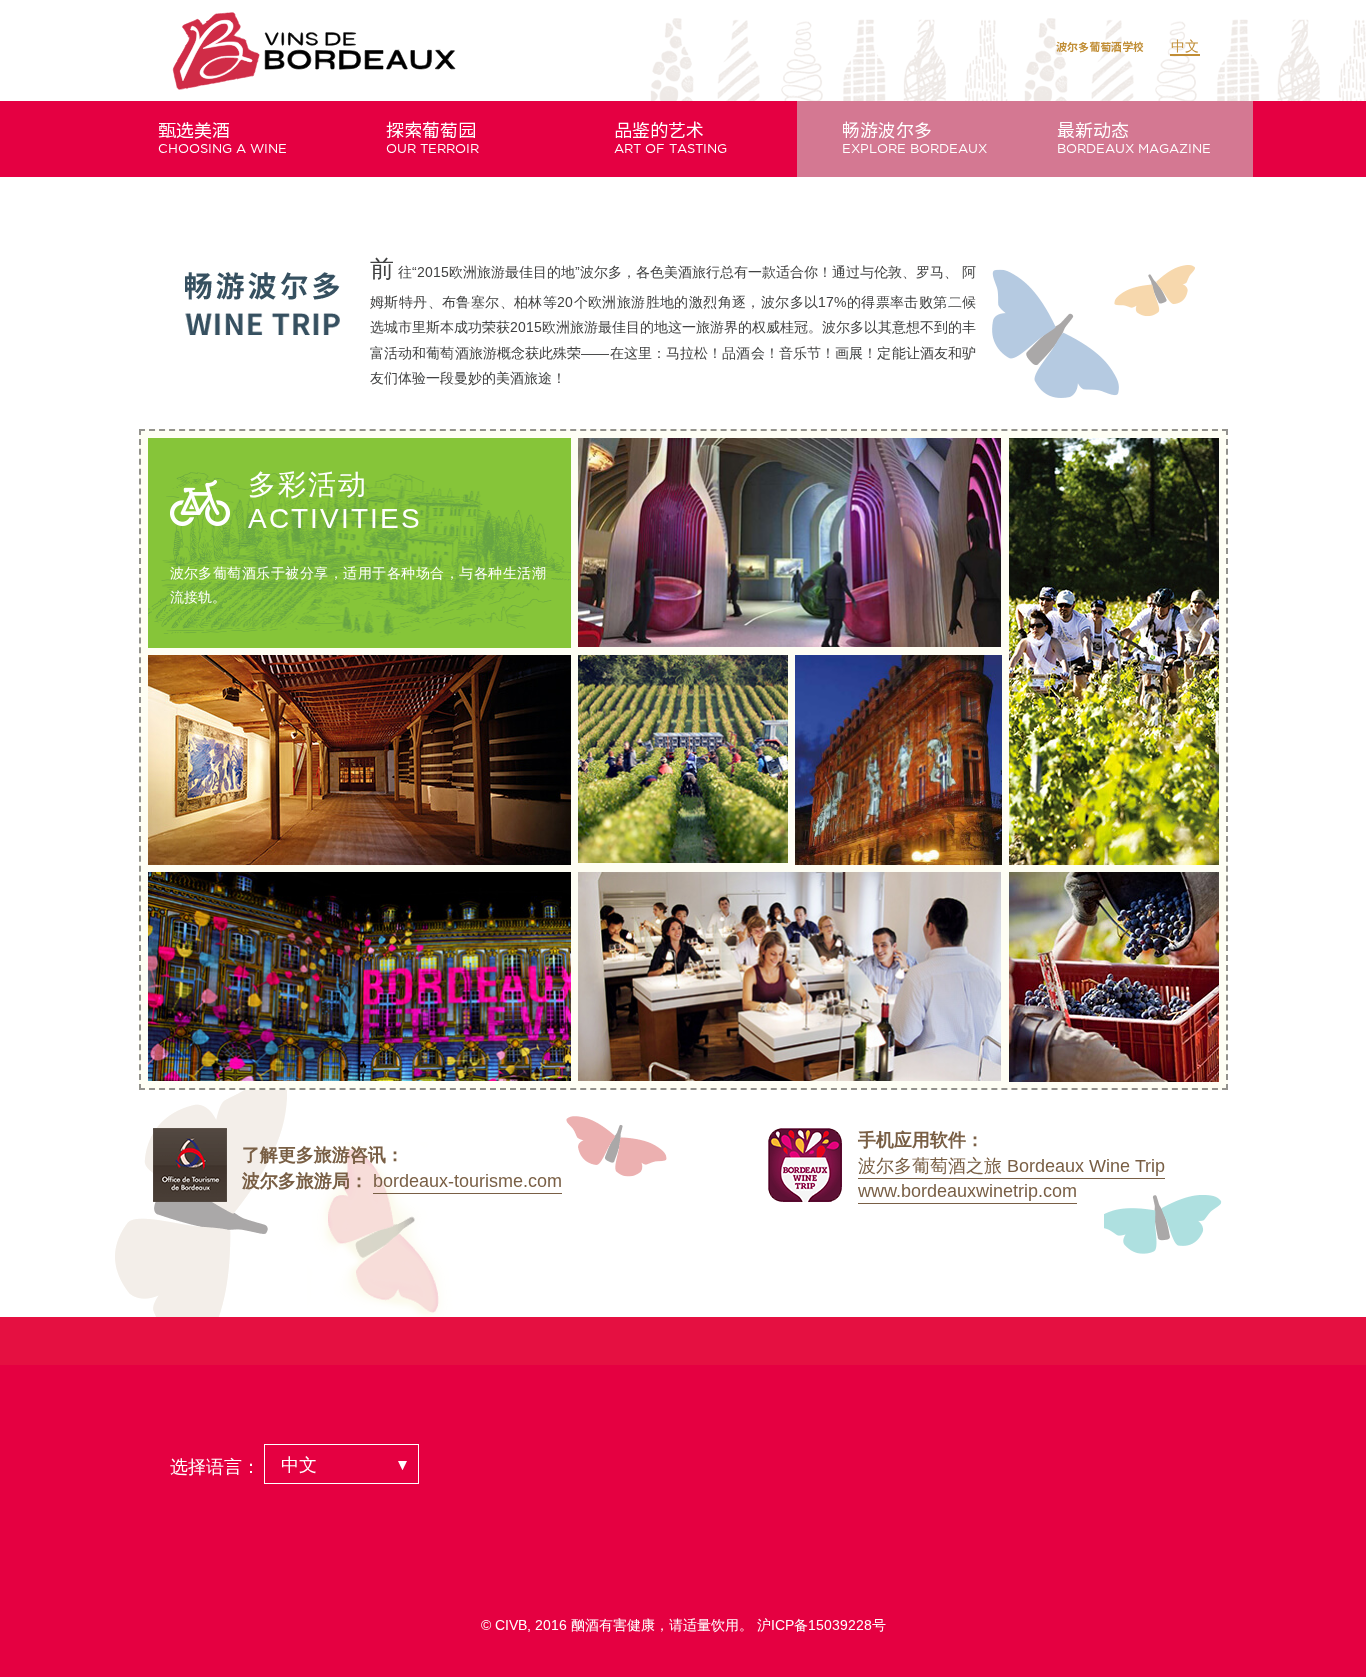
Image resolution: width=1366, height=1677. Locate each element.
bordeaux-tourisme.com (467, 1181)
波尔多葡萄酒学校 (1100, 46)
